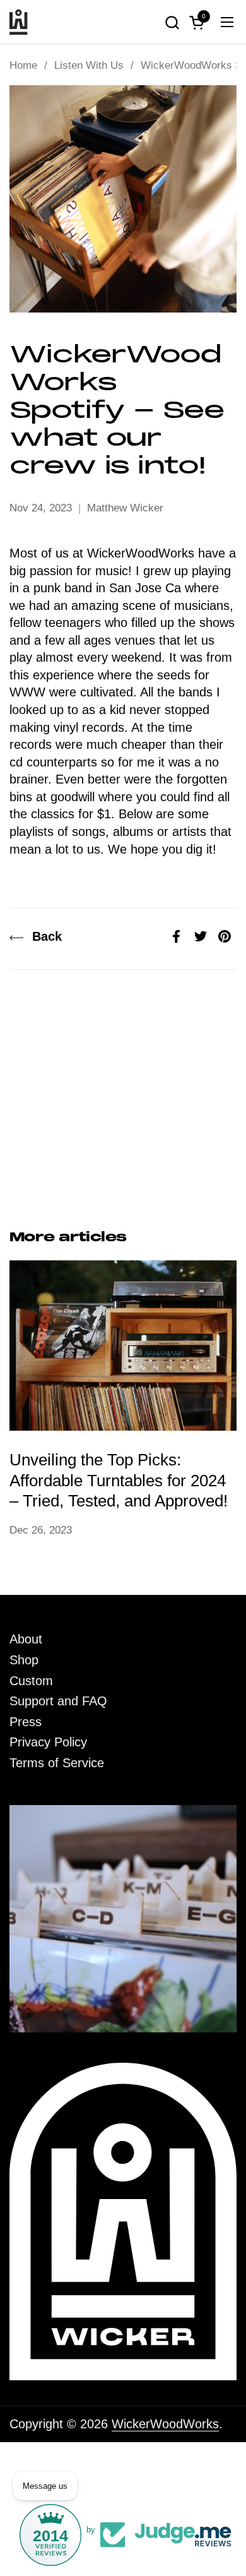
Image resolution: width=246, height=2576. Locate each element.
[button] (172, 22)
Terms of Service (57, 1763)
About (26, 1639)
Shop (24, 1660)
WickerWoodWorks (165, 2424)
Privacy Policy (48, 1742)
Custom (31, 1681)
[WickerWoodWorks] (19, 22)
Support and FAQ (58, 1701)
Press (26, 1722)
